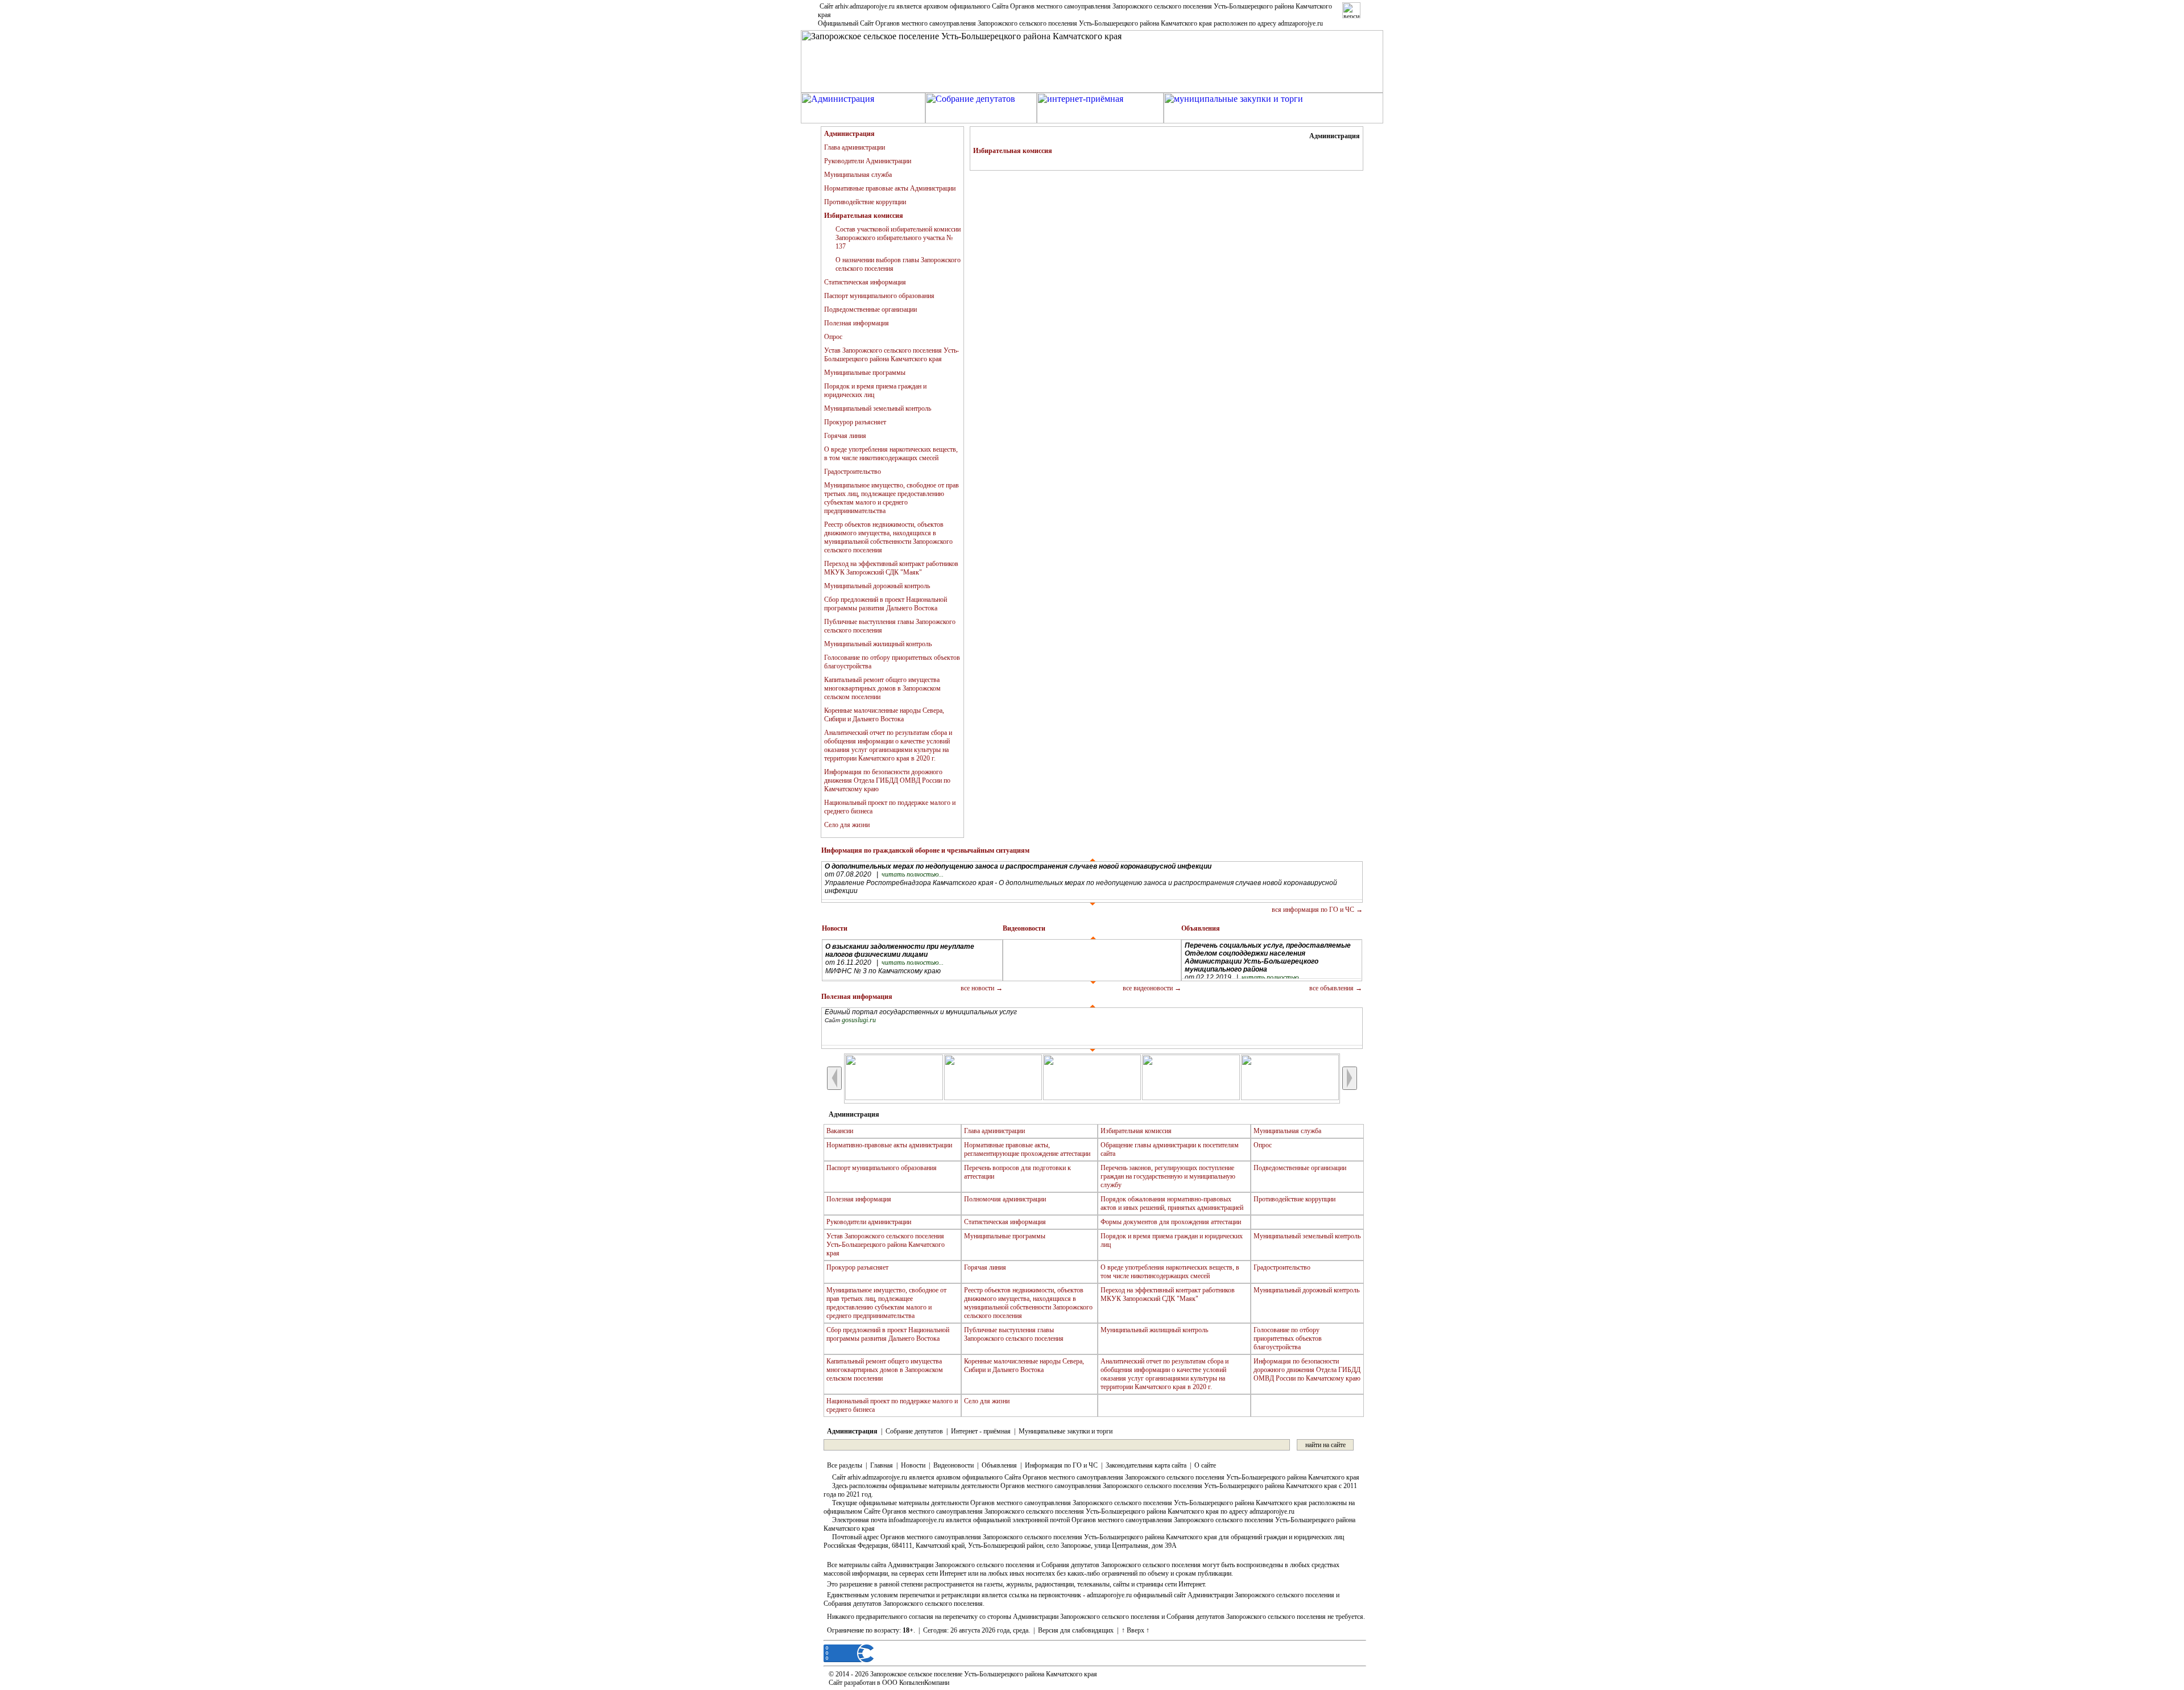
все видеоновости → (1152, 988)
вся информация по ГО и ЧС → (1317, 910)
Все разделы (845, 1465)
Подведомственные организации (870, 309)
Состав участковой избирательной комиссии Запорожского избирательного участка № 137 (898, 238)
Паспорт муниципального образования (879, 296)
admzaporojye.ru (1300, 23)
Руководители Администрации (868, 161)
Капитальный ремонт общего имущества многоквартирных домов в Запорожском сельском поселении (882, 688)
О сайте (1205, 1465)
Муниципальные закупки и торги (1066, 1431)
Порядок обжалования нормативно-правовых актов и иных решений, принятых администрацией (1172, 1203)
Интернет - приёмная (981, 1431)
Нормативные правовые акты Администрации (890, 188)
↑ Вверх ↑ (1136, 1630)
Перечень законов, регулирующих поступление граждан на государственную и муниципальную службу (1168, 1176)
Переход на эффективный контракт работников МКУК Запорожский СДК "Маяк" (891, 568)
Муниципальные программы (865, 373)
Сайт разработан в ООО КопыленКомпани (889, 1683)
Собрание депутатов (914, 1431)
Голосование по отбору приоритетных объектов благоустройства (1288, 1338)
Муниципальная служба (858, 175)
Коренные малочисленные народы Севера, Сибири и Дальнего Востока (884, 715)
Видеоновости (954, 1465)
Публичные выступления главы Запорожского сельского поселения (1014, 1334)
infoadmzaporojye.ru (916, 1520)
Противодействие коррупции (865, 202)
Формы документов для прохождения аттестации (1171, 1222)
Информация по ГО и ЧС (1061, 1465)
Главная (882, 1465)
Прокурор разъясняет (855, 422)
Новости (913, 1465)
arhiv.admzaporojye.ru (865, 6)
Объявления (999, 1465)
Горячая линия (845, 436)
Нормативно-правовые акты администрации (889, 1145)
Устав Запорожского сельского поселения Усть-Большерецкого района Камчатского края (892, 355)
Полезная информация (857, 323)
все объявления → (1336, 988)
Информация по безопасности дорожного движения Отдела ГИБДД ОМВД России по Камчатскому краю (887, 780)
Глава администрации (855, 147)
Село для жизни (847, 825)
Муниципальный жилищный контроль (878, 644)
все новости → (982, 988)
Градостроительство (853, 472)
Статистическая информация (865, 282)
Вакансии (840, 1131)
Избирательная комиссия (1136, 1131)
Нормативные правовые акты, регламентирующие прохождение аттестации (1027, 1149)
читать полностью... (913, 877)
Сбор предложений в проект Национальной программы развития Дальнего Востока (886, 604)
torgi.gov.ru (858, 1023)
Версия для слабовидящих (1076, 1630)
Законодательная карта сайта (1146, 1465)
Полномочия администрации (1005, 1199)
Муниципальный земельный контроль (878, 408)
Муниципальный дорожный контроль (877, 586)
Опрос (833, 337)
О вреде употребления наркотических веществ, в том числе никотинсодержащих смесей (891, 454)
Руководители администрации (869, 1222)
